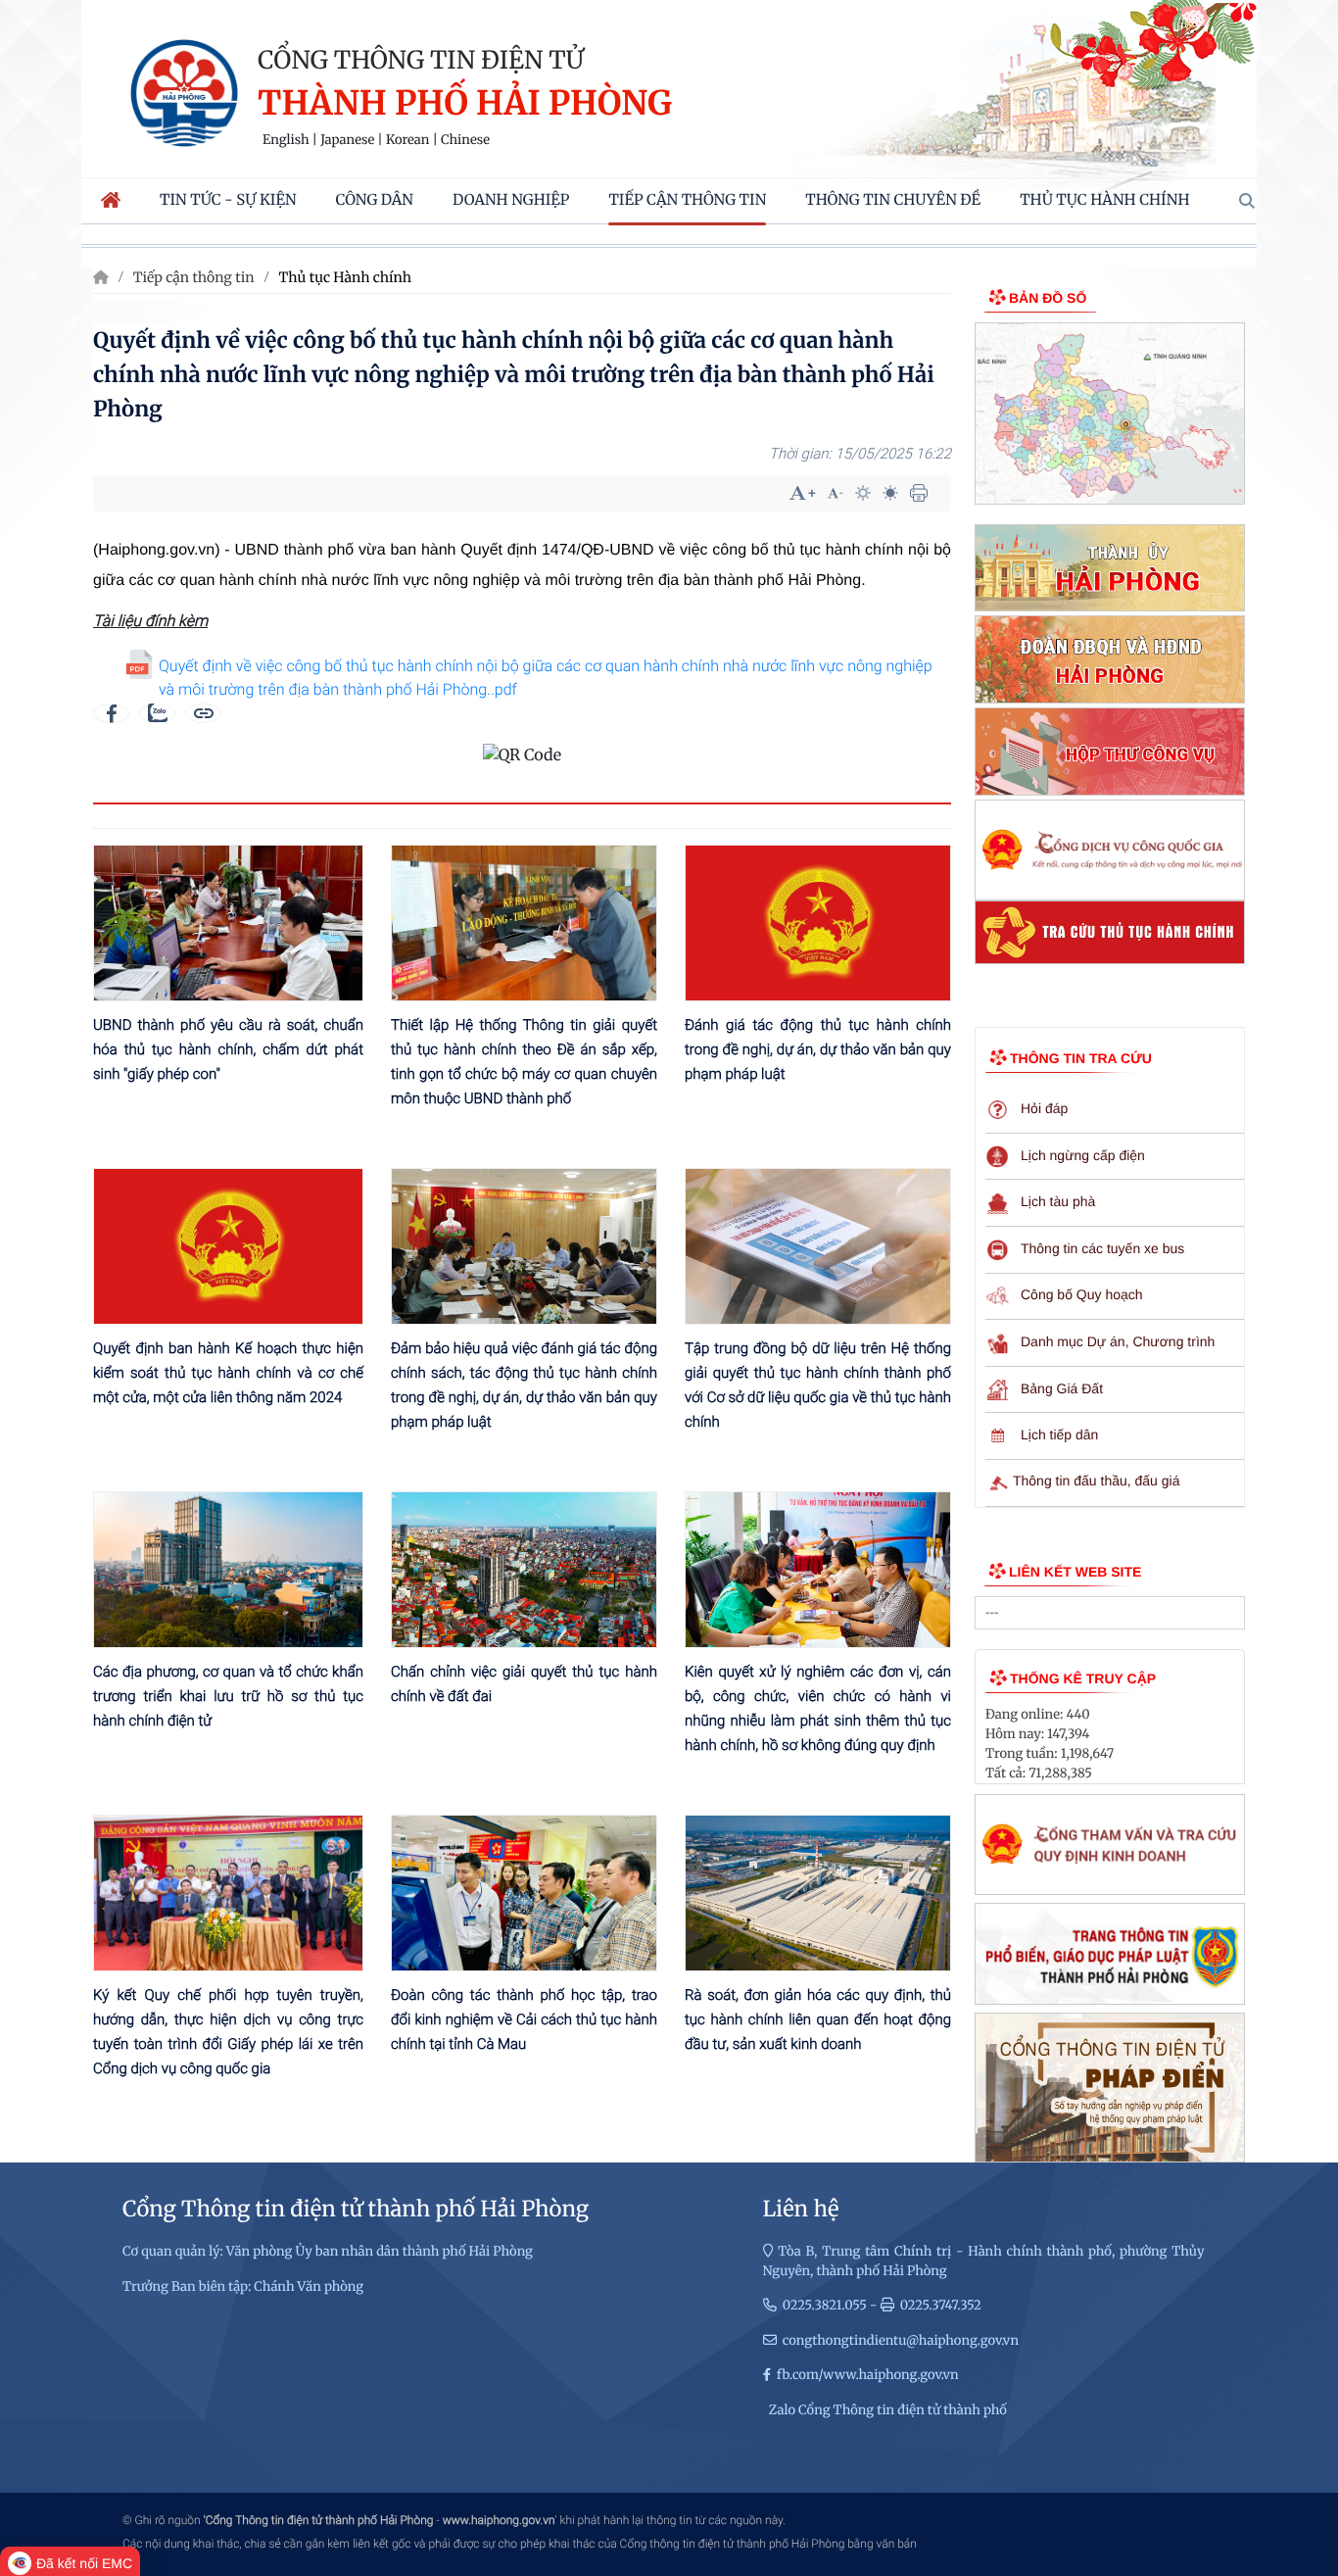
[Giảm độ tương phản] (890, 493)
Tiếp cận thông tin (194, 277)
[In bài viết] (919, 493)
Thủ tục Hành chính (345, 277)
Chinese (465, 140)
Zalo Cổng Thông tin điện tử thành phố (888, 2410)
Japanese (347, 140)
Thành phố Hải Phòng (465, 104)
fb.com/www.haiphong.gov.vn (868, 2375)
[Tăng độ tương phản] (863, 493)
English (286, 140)
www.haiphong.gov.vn (499, 2520)
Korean (407, 140)
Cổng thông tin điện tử (421, 60)
